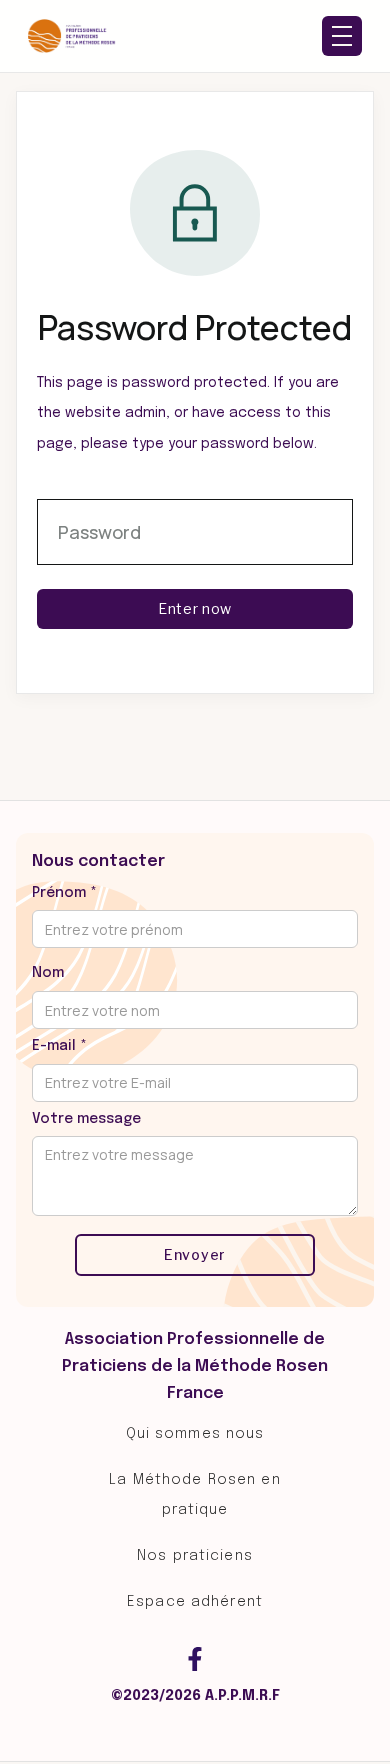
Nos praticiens (195, 1556)
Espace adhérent (195, 1602)
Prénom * (64, 893)
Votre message (86, 1119)
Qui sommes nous (195, 1434)
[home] (72, 36)
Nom (48, 973)
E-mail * (59, 1046)
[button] (342, 36)
